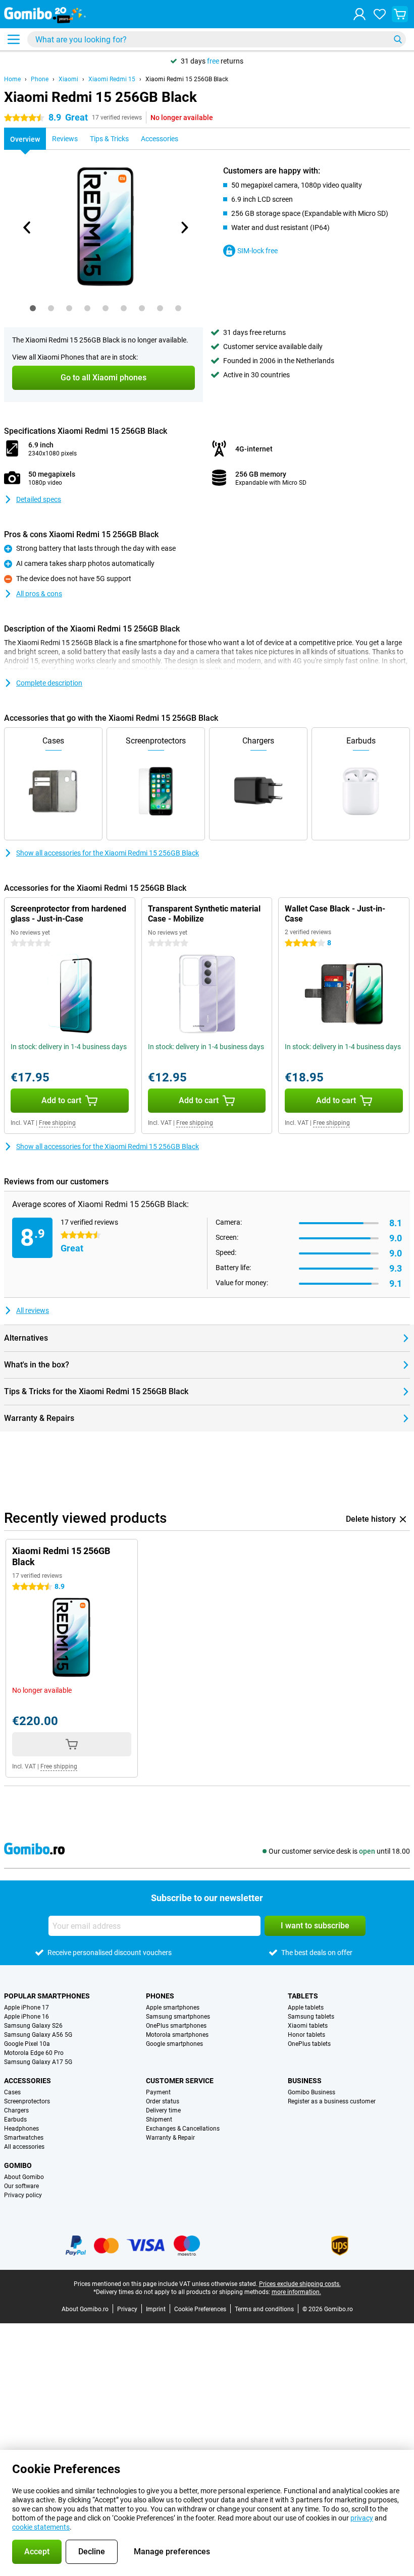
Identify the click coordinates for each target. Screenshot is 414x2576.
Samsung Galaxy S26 (33, 2026)
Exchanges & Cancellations (183, 2129)
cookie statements (41, 2527)
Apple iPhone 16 (27, 2017)
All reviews (33, 1310)
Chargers (16, 2110)
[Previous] (27, 227)
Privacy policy (23, 2195)
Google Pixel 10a (27, 2044)
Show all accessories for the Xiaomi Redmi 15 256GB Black (108, 853)
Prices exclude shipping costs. (300, 2284)
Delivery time (163, 2110)
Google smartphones (174, 2044)
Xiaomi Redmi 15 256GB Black (187, 79)
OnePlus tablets (309, 2044)
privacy (362, 2518)
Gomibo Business (312, 2092)
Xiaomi (68, 79)
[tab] (33, 308)
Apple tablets (306, 2008)
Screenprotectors (27, 2101)
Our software (21, 2186)
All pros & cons (39, 594)
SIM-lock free (257, 251)
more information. (296, 2292)
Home (12, 79)
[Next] (184, 227)
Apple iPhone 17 (27, 2008)
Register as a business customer (332, 2101)
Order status (163, 2101)
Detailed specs (39, 499)
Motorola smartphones (177, 2035)
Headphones (21, 2129)
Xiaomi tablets (308, 2026)
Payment (158, 2092)
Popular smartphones (47, 1996)
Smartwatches (24, 2138)
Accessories (28, 2081)
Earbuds (15, 2120)
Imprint (156, 2309)
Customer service (180, 2081)
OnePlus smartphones (176, 2026)
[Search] (398, 39)
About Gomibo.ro (85, 2309)
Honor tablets (306, 2035)
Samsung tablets (311, 2017)
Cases (12, 2092)
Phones (160, 1996)
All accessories (24, 2147)
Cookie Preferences (200, 2309)
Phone (40, 79)
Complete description (49, 683)
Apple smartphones (173, 2008)
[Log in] (359, 14)
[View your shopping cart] (400, 14)
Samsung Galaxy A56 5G (38, 2035)
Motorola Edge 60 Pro (34, 2053)
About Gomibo (24, 2177)
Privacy (127, 2309)
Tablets (303, 1996)
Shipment (159, 2120)
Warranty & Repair (170, 2138)
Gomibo (18, 2165)
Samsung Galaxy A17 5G (38, 2062)
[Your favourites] (380, 14)
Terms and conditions (264, 2309)
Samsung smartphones (178, 2017)
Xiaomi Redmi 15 (112, 79)
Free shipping (57, 1123)
